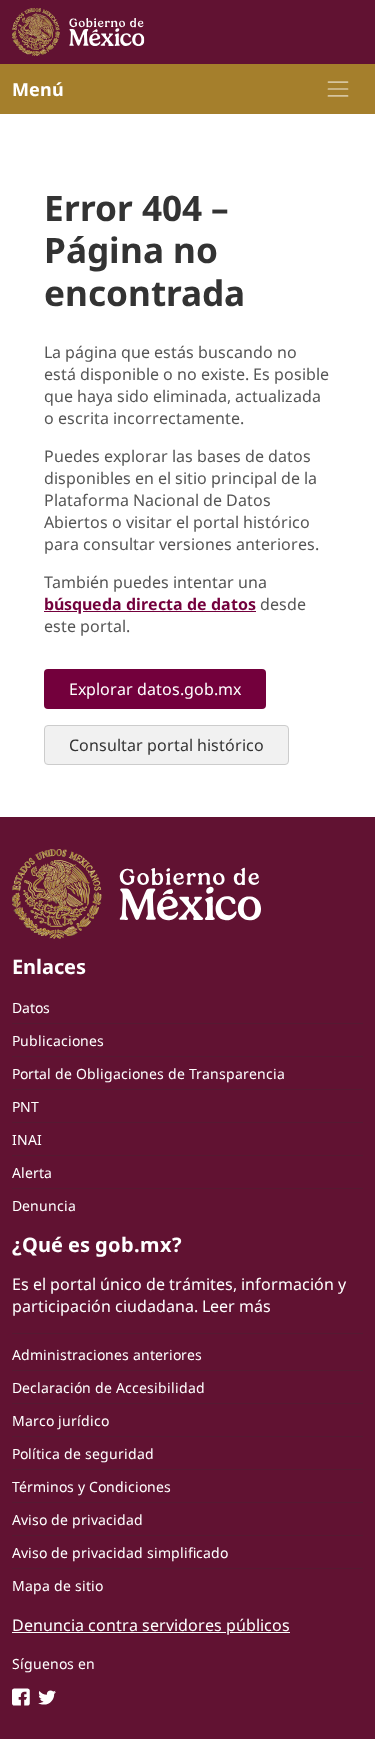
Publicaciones (58, 1040)
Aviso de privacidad (77, 1519)
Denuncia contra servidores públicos (151, 1625)
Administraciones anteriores (107, 1354)
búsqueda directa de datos (150, 604)
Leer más (236, 1306)
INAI (27, 1139)
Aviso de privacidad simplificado (120, 1552)
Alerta (32, 1172)
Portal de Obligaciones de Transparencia (148, 1073)
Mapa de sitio (57, 1585)
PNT (25, 1106)
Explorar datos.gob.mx (155, 689)
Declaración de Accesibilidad (108, 1387)
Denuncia (44, 1205)
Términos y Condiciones (91, 1486)
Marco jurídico (60, 1420)
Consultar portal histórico (166, 745)
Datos (31, 1007)
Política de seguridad (83, 1453)
